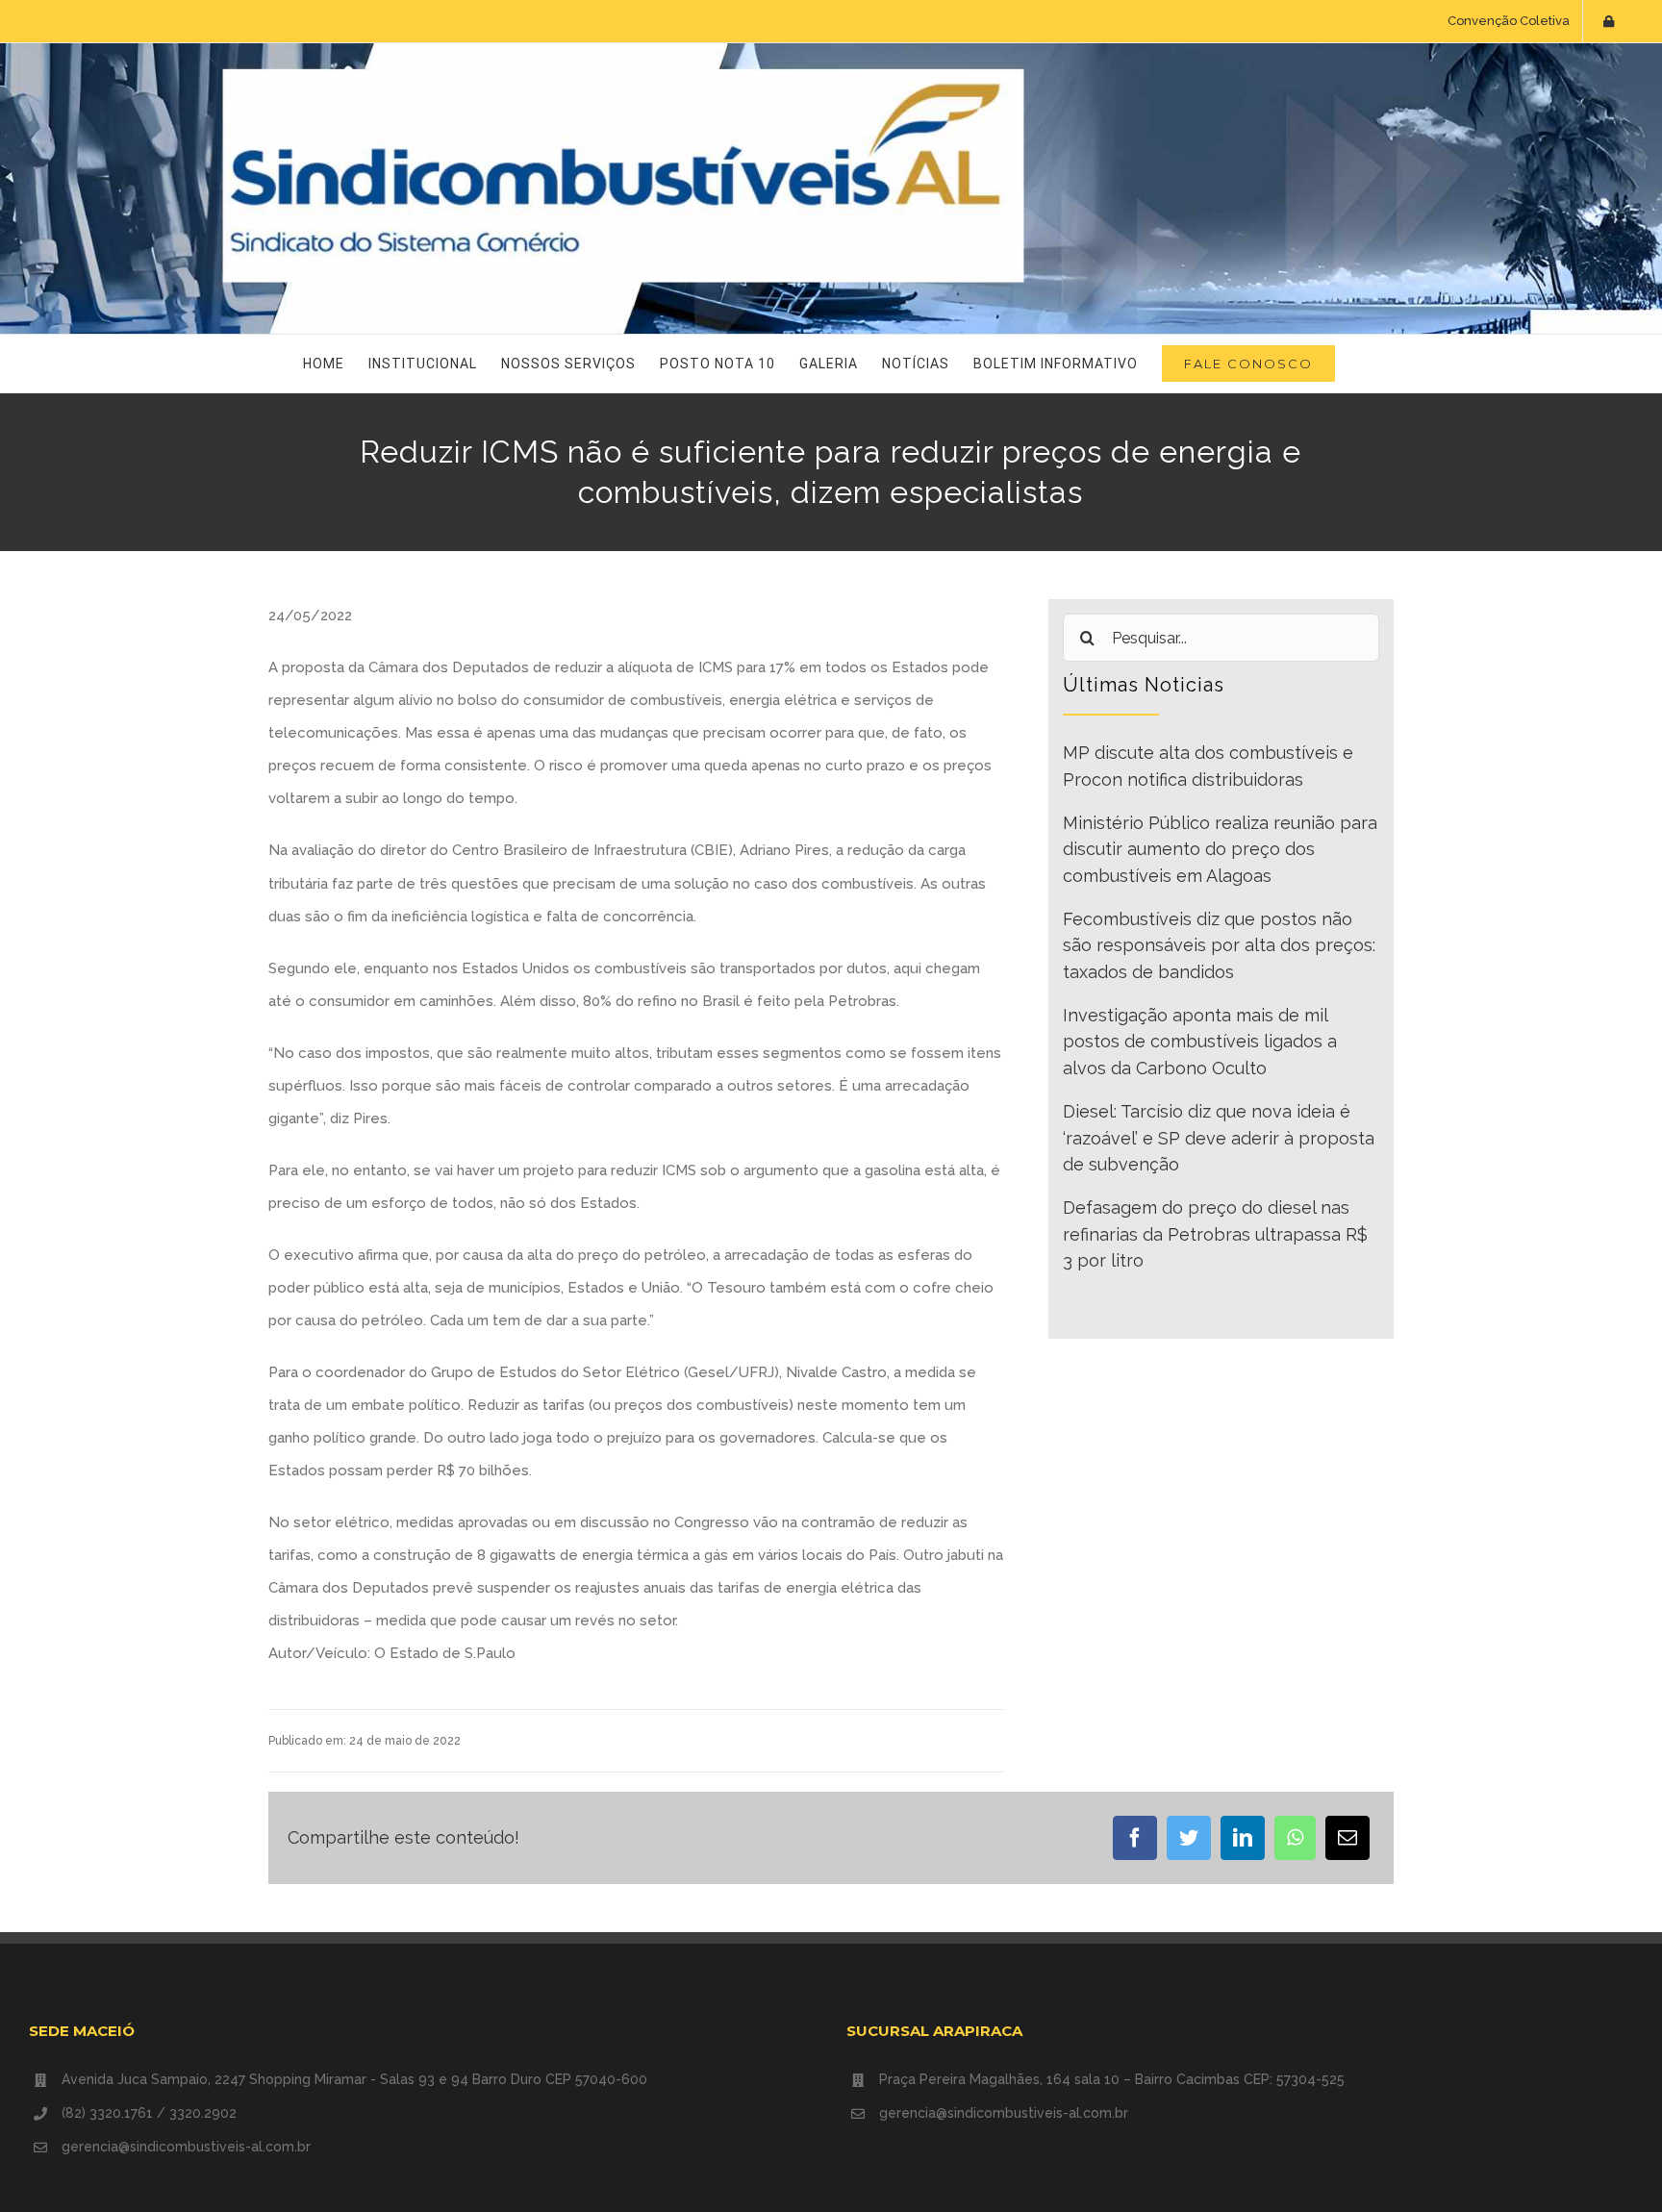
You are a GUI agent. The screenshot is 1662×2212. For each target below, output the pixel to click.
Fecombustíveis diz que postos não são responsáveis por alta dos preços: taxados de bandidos (1219, 945)
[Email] (1347, 1838)
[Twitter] (1189, 1838)
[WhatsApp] (1295, 1838)
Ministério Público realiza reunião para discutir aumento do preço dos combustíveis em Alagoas (1220, 849)
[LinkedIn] (1243, 1838)
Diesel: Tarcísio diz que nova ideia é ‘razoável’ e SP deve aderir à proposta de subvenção (1219, 1138)
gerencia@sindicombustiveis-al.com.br (186, 2147)
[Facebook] (1135, 1838)
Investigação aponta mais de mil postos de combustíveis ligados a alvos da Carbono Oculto (1200, 1042)
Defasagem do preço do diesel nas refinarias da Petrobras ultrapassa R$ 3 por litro (1215, 1234)
